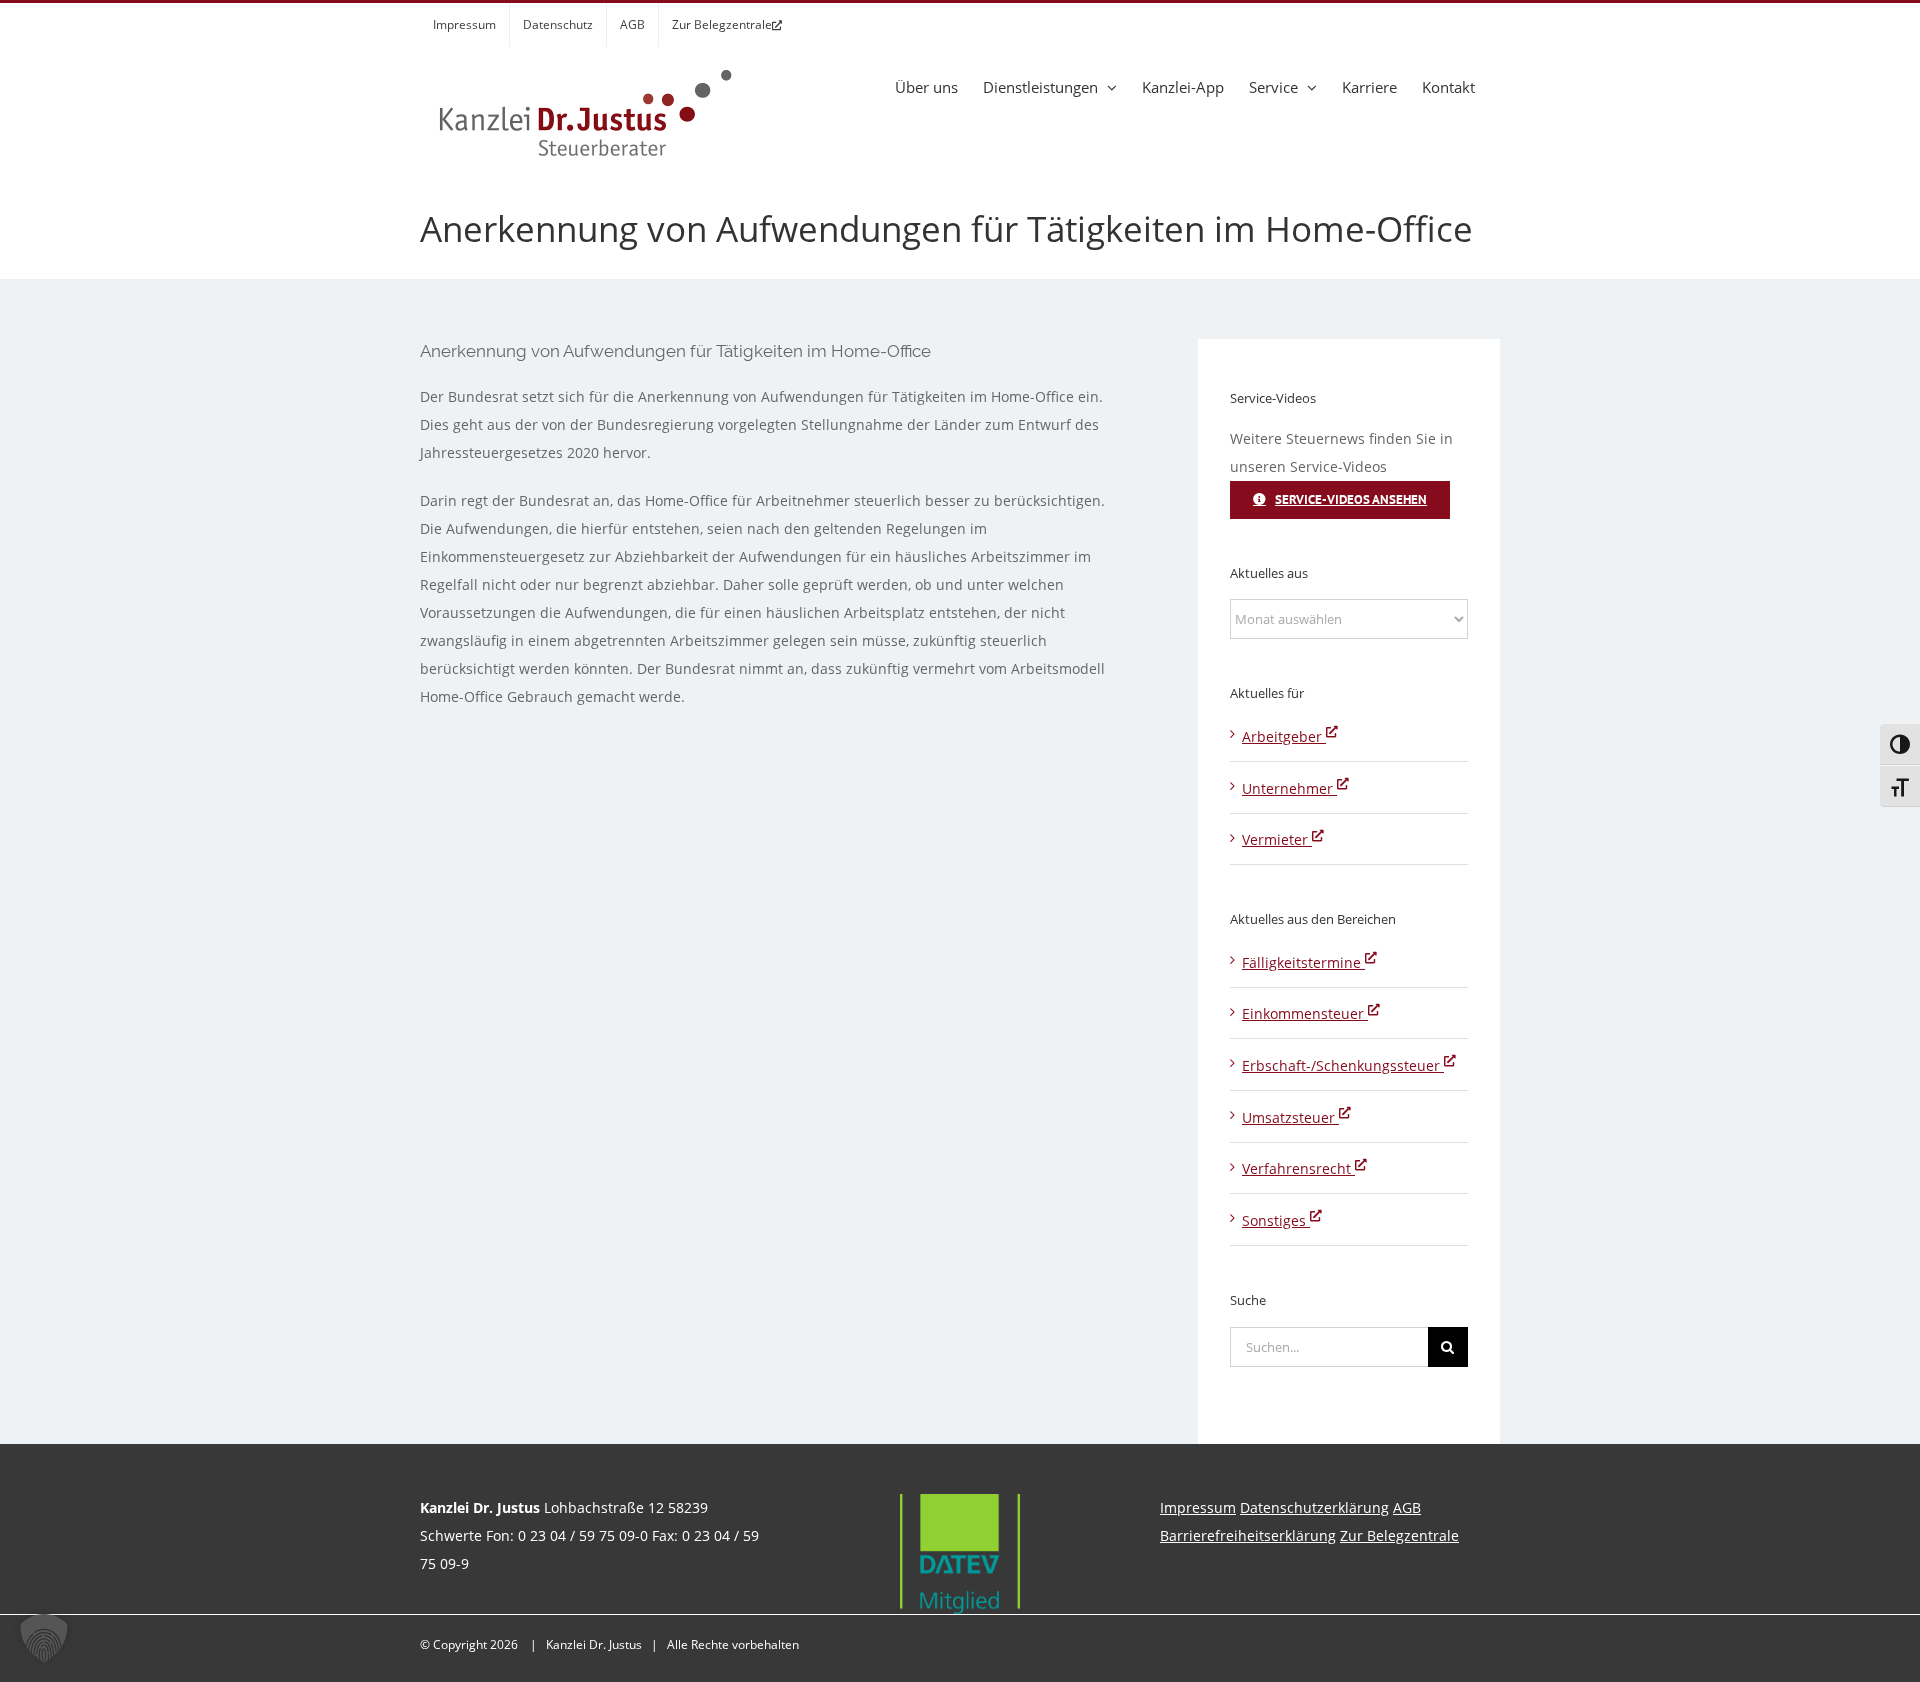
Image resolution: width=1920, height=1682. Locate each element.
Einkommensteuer (1305, 1013)
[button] (44, 1638)
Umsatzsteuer (1290, 1117)
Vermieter (1277, 839)
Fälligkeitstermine (1303, 962)
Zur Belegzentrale (1399, 1535)
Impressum (1198, 1507)
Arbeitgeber (1284, 736)
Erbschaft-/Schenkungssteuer (1343, 1065)
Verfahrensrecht (1298, 1168)
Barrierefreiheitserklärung (1248, 1535)
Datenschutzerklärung (1314, 1507)
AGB (1407, 1507)
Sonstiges (1276, 1220)
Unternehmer (1289, 788)
